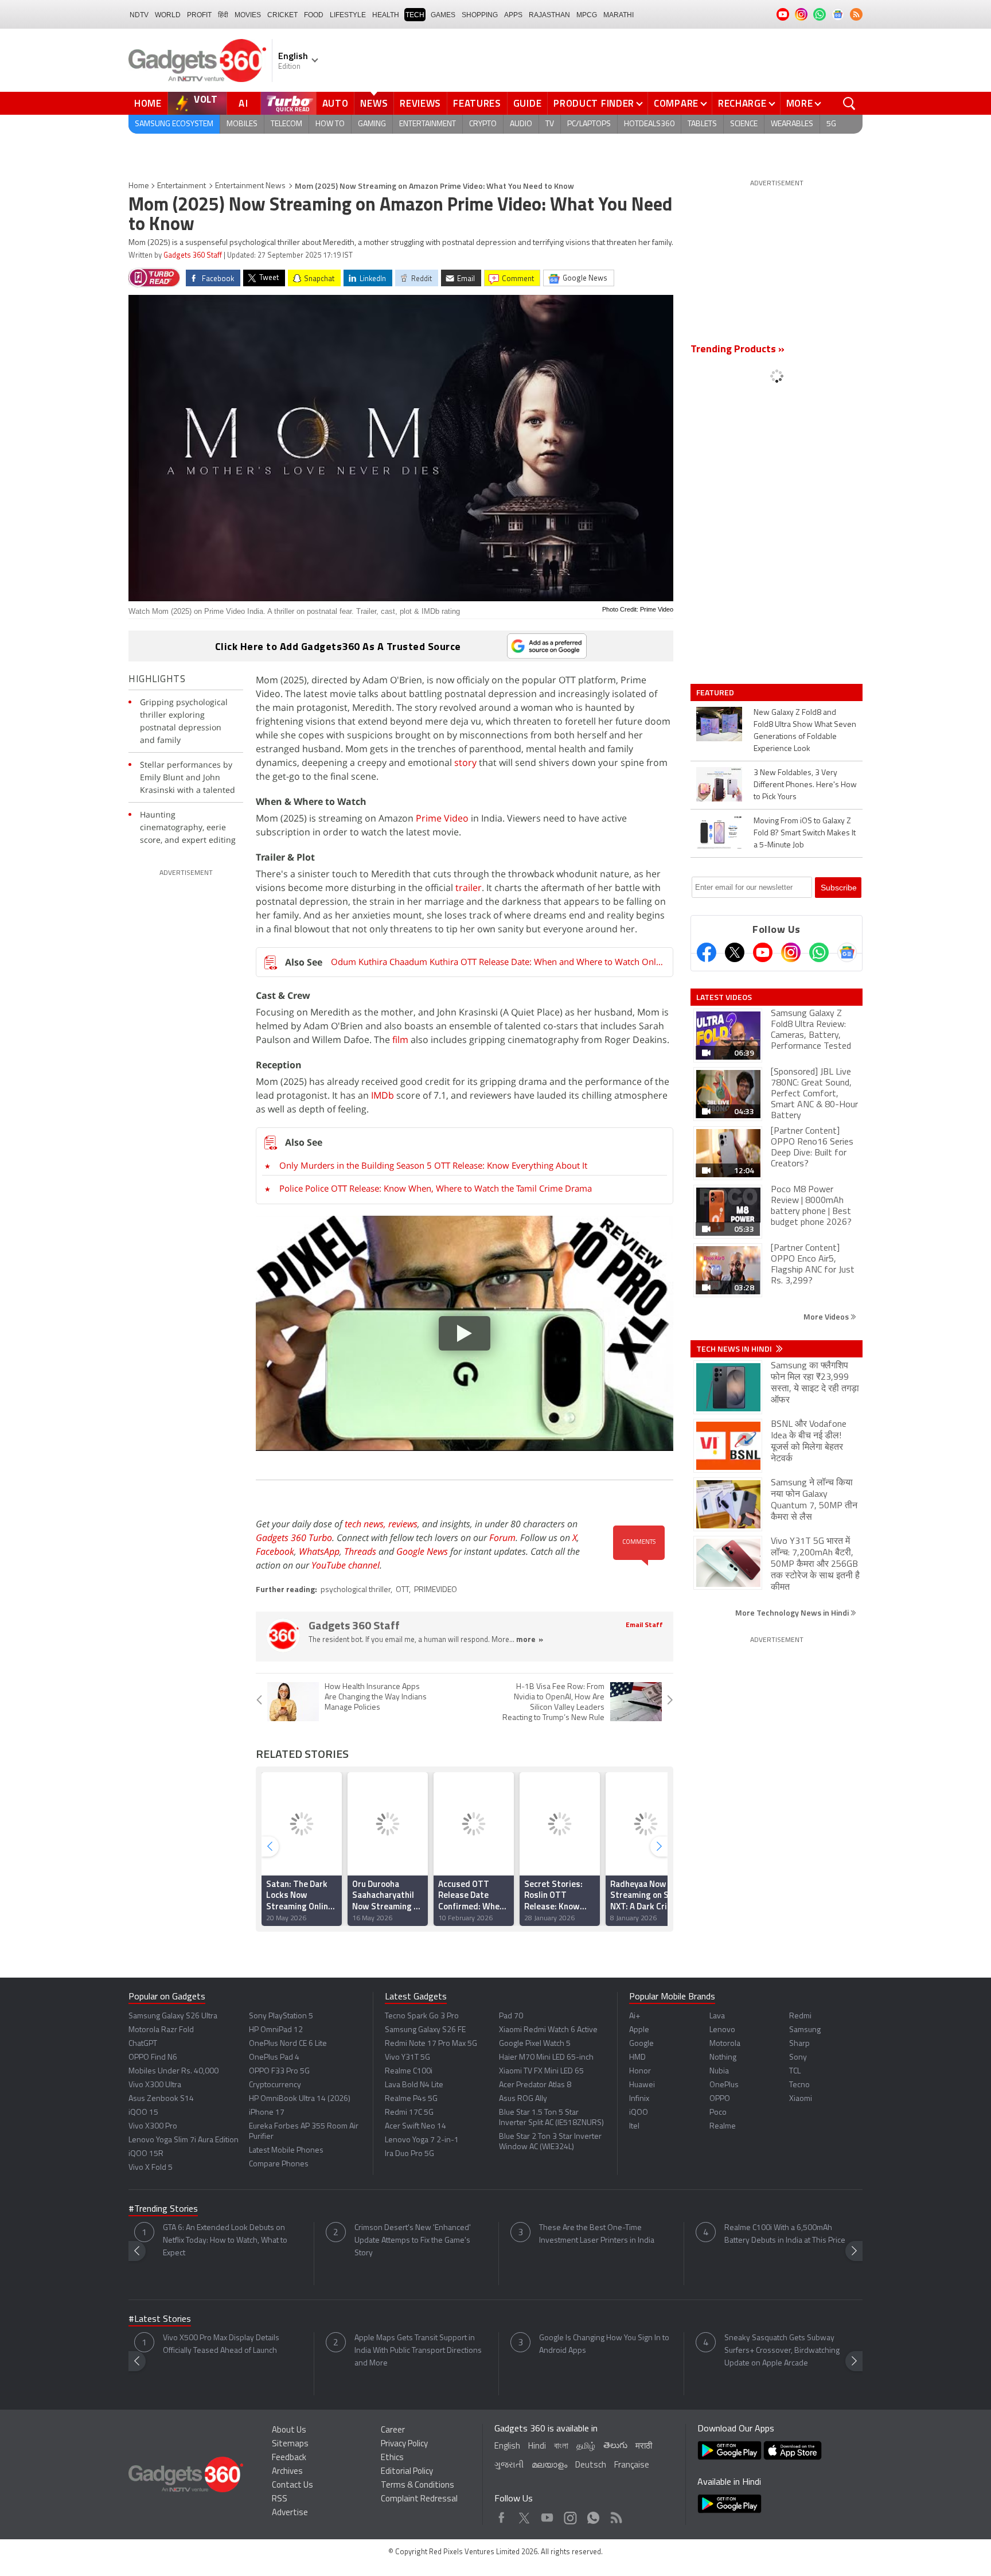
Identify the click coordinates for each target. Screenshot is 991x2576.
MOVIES (248, 15)
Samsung (805, 2030)
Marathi (619, 15)
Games (443, 15)
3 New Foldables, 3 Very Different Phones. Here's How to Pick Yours (805, 785)
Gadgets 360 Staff (193, 256)
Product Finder (594, 103)
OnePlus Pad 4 (274, 2058)
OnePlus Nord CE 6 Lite (288, 2044)
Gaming (372, 124)
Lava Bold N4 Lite (414, 2085)
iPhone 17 (267, 2113)
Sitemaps (290, 2444)
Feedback (289, 2458)
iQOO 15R (146, 2154)
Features (477, 103)
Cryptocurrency (275, 2085)
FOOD (314, 15)
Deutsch (591, 2466)
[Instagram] (791, 952)
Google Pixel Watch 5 (535, 2044)
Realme (723, 2126)
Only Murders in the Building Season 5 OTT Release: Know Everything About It (433, 1165)
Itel (634, 2126)
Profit (199, 15)
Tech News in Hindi (735, 1349)
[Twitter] (735, 952)
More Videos (827, 1316)
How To (330, 124)
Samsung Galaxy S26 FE (425, 2030)
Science (744, 124)
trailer (467, 888)
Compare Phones (279, 2164)
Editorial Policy (407, 2472)
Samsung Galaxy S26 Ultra (173, 2016)
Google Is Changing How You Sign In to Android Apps (604, 2345)
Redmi (800, 2016)
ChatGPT (143, 2044)
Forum (502, 1538)
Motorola (725, 2044)
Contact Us (292, 2486)
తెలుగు (615, 2446)
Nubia (719, 2071)
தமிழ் (586, 2447)
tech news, (366, 1524)
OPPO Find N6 (153, 2058)
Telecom (286, 124)
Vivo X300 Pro (153, 2126)
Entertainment (428, 124)
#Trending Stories (163, 2209)
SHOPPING (480, 15)
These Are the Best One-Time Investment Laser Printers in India (597, 2234)
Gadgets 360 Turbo (294, 1538)
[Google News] (847, 952)
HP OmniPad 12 (276, 2030)
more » (530, 1640)
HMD (637, 2058)
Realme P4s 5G (411, 2099)
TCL (795, 2071)
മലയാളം (549, 2466)
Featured (716, 692)
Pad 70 (511, 2016)
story (465, 762)
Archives (287, 2472)
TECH (415, 15)
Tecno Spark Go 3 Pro (422, 2016)
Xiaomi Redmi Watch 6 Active (548, 2030)
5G (831, 124)
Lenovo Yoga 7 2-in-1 (422, 2140)
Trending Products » (738, 350)
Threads (360, 1551)
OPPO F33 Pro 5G (279, 2071)
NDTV (139, 15)
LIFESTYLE (348, 15)
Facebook (275, 1551)
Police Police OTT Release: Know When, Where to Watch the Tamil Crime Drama (436, 1188)
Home (148, 103)
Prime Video (442, 818)
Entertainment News (250, 186)
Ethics (392, 2458)
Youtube (547, 2515)
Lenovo (722, 2030)
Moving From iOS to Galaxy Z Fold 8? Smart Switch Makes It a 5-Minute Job (805, 833)
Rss (615, 2515)
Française (632, 2466)
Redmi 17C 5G (409, 2113)
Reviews (420, 103)
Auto (335, 103)
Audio (521, 124)
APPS (513, 15)
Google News (422, 1551)
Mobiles (242, 124)
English (507, 2447)
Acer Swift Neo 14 (415, 2126)
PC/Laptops (589, 124)
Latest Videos (724, 997)
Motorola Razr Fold (161, 2030)
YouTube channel (346, 1565)
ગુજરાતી (509, 2466)
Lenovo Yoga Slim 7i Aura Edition (184, 2140)
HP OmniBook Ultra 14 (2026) (300, 2099)
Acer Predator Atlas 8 (535, 2085)
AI (244, 103)
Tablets (702, 124)
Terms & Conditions (418, 2486)
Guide (528, 103)
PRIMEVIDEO (436, 1590)
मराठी (644, 2447)
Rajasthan (549, 15)
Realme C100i (409, 2071)
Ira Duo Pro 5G (409, 2154)
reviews (403, 1524)
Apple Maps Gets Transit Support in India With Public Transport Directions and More (418, 2351)
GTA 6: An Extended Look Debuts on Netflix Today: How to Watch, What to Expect (225, 2241)
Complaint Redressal (419, 2499)
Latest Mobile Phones (286, 2151)
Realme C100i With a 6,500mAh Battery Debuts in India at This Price (785, 2234)
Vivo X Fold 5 (151, 2168)
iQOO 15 (143, 2113)
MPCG (587, 15)
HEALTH (386, 15)
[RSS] (856, 14)
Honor (640, 2071)
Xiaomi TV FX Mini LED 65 (541, 2071)
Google (641, 2044)
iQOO (639, 2113)
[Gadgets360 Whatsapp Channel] (819, 952)
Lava (717, 2016)
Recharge (742, 103)
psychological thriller (356, 1590)
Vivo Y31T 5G (407, 2058)
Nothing (723, 2058)
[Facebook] (707, 952)
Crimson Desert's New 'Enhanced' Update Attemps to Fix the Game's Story (413, 2241)
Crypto (483, 124)
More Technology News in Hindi (793, 1612)
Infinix (639, 2099)
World (168, 15)
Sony (798, 2058)
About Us (289, 2431)
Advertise (290, 2513)
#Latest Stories (160, 2320)
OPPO (720, 2099)
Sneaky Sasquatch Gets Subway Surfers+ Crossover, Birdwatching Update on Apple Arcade (782, 2351)
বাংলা (561, 2447)
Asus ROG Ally (523, 2099)
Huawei (642, 2085)
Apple (639, 2030)
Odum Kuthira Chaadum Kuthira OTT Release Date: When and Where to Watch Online (497, 962)
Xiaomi (801, 2099)
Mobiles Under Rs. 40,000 (173, 2071)
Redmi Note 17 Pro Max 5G (431, 2044)
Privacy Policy (404, 2444)
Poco (718, 2113)
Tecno (799, 2085)
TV (550, 124)
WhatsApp (319, 1551)
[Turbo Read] (154, 278)
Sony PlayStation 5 (281, 2016)
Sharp (799, 2044)
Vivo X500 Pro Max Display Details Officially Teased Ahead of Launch (221, 2345)
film (400, 1040)
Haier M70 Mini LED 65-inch (546, 2058)
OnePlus (724, 2085)
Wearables (792, 124)
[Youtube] (763, 952)
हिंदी (223, 15)
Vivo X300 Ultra (155, 2085)
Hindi (537, 2447)
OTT (402, 1590)
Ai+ (635, 2016)
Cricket (282, 15)
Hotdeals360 (649, 124)
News (374, 103)
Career (393, 2431)
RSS (280, 2499)
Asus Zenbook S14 (161, 2099)
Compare (676, 103)
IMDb (383, 1095)
